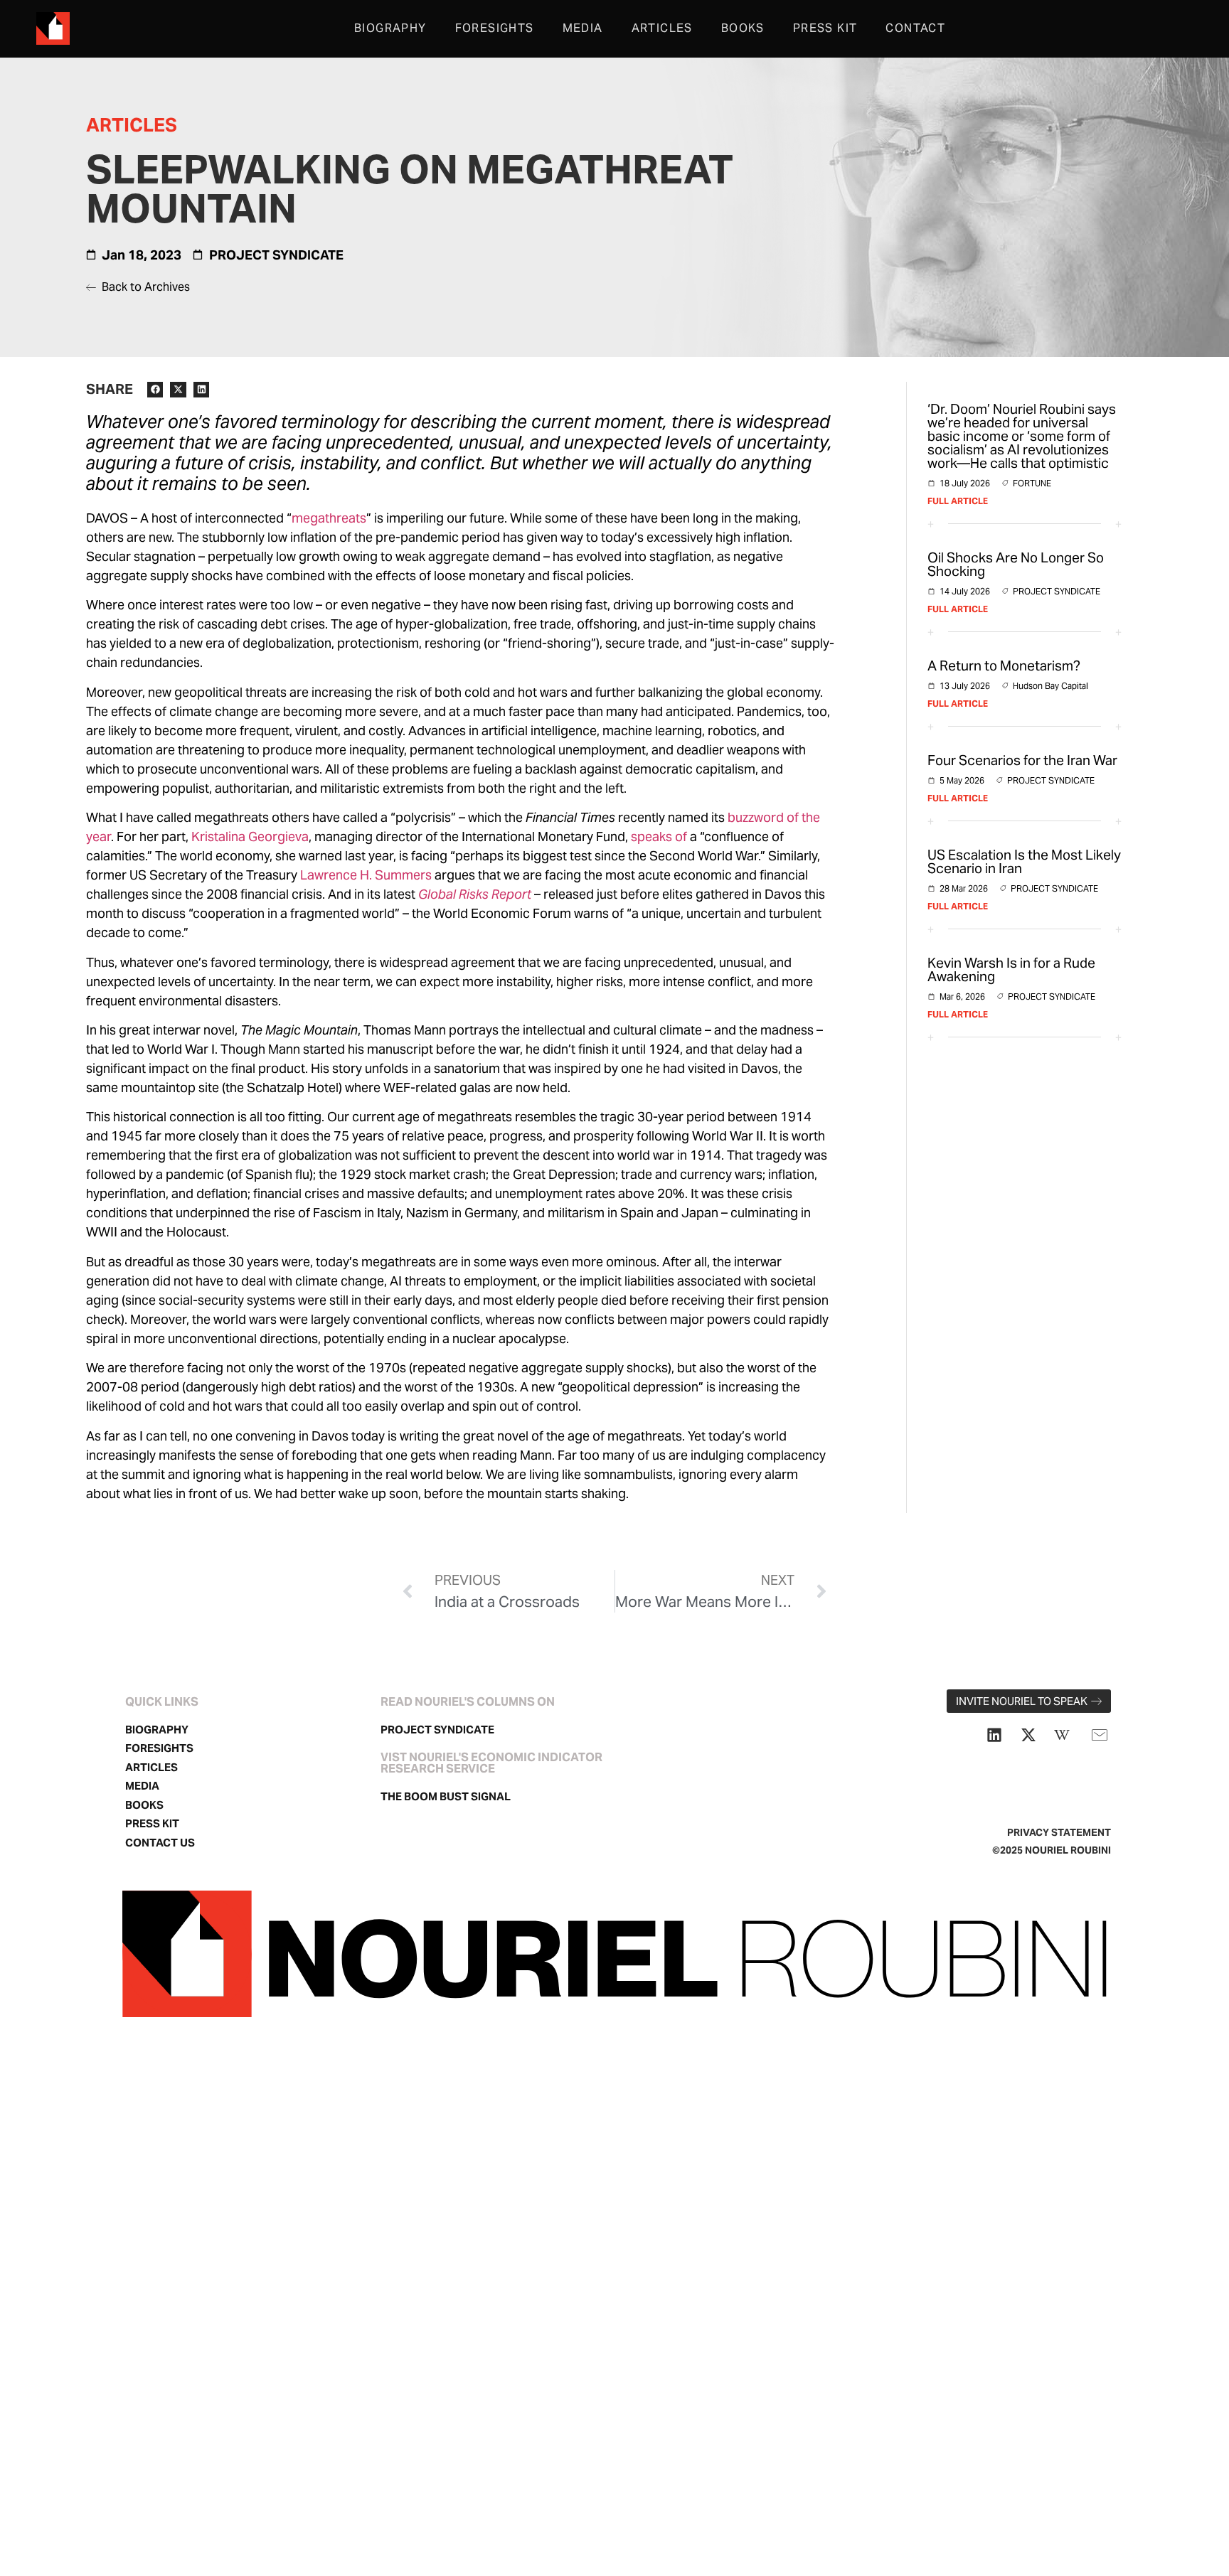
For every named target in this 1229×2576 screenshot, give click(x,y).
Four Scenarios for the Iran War (1022, 760)
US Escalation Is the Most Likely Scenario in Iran (1024, 861)
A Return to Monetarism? (1004, 666)
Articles (662, 28)
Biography (390, 28)
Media (583, 28)
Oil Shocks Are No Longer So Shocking (1016, 564)
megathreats (329, 518)
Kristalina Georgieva (250, 837)
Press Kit (825, 28)
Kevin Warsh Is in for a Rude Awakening (1011, 969)
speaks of (659, 837)
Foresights (495, 28)
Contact (915, 28)
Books (743, 28)
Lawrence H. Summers (366, 875)
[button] (155, 390)
